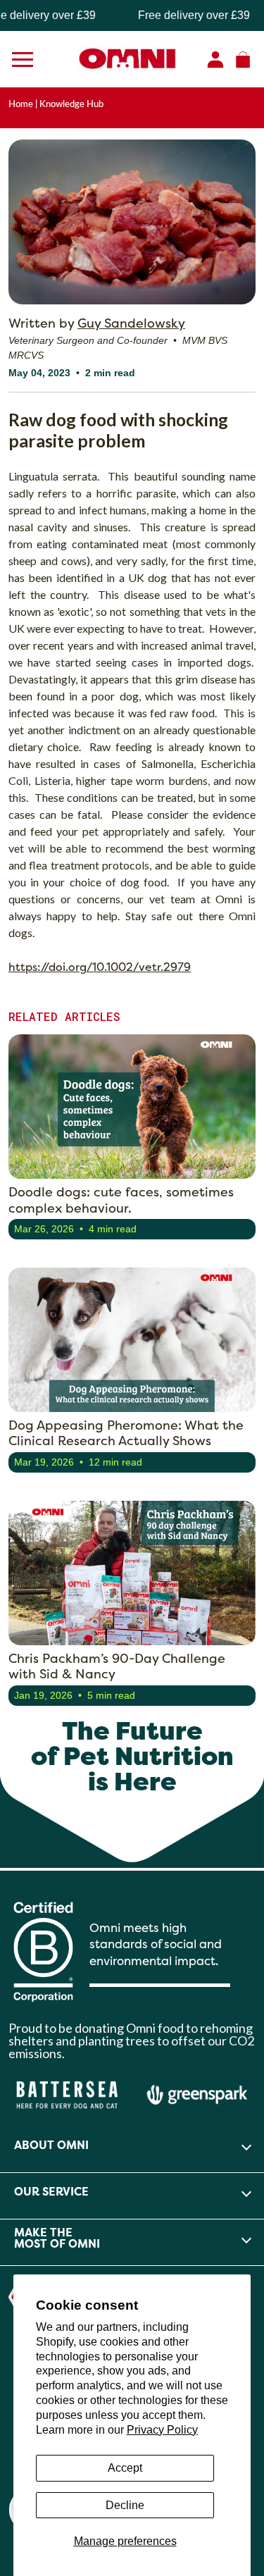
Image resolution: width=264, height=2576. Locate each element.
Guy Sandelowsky (131, 323)
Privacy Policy (162, 2430)
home (21, 104)
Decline (125, 2505)
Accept (125, 2468)
